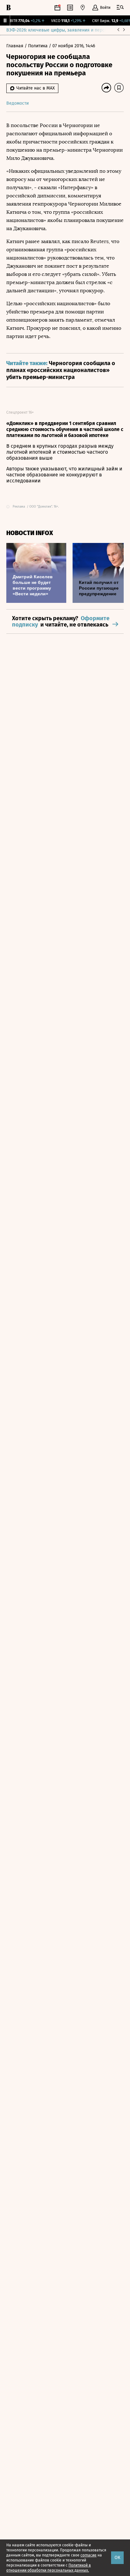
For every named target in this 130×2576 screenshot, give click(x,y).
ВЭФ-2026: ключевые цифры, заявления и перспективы (64, 30)
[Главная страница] (9, 8)
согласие (89, 2555)
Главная (15, 46)
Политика (38, 46)
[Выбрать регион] (83, 8)
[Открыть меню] (120, 8)
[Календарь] (57, 8)
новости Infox (30, 533)
